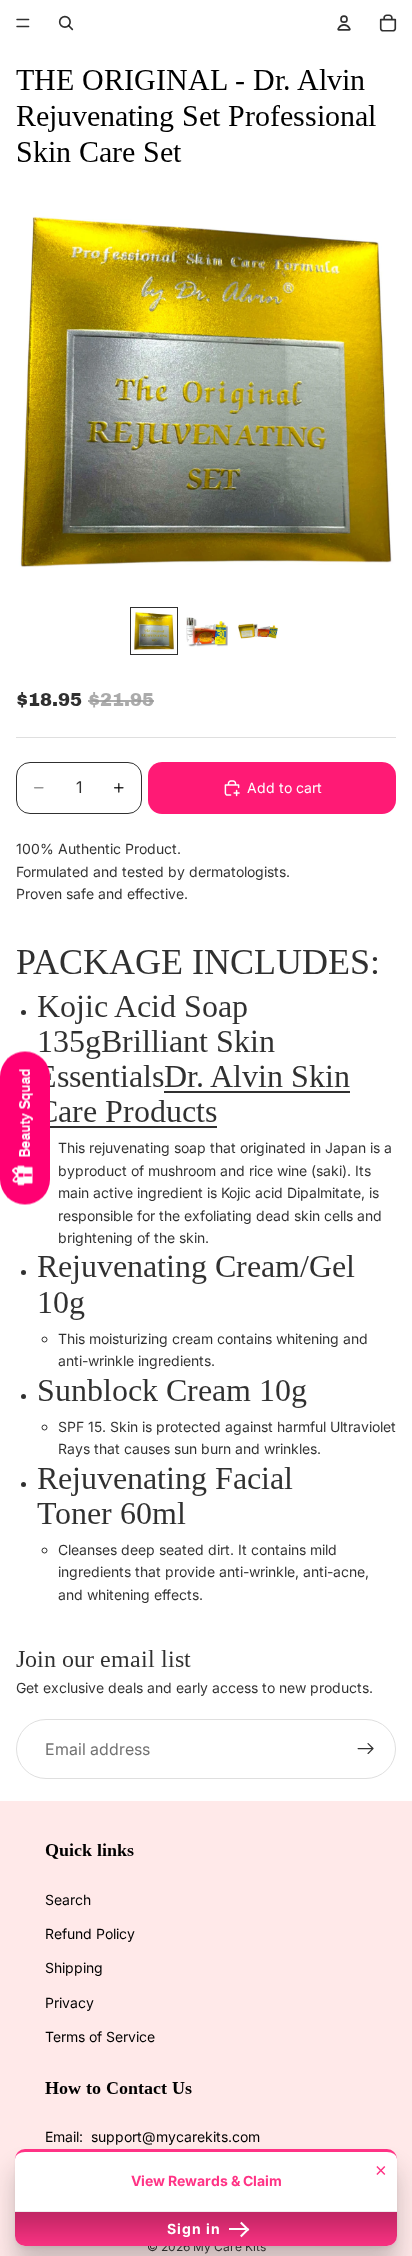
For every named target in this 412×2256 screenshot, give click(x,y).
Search (68, 1899)
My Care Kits (229, 2246)
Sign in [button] (196, 2228)
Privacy (69, 2002)
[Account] (344, 23)
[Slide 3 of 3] (258, 631)
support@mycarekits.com (175, 2136)
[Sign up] (366, 1750)
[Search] (66, 23)
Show (25, 1128)
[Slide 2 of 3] (206, 631)
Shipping (74, 1967)
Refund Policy (90, 1933)
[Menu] (23, 23)
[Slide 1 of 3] (154, 631)
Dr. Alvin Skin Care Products (193, 1093)
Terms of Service (100, 2036)
